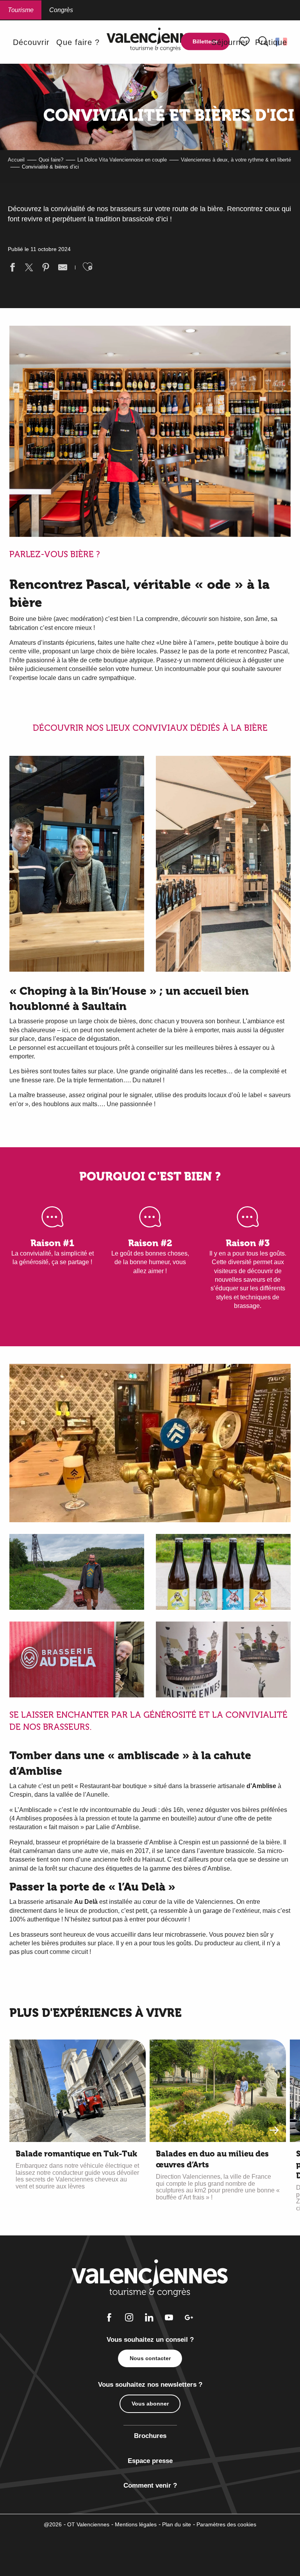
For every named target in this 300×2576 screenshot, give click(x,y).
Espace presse (150, 2461)
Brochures (150, 2436)
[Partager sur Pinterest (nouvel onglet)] (46, 268)
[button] (31, 42)
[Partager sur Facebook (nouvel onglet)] (12, 268)
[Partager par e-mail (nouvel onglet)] (63, 268)
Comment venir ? (150, 2485)
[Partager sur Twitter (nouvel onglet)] (29, 268)
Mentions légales (136, 2524)
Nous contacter (150, 2358)
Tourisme (21, 10)
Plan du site (177, 2524)
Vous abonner (150, 2404)
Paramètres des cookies (226, 2524)
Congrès (61, 10)
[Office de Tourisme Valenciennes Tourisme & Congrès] (155, 42)
